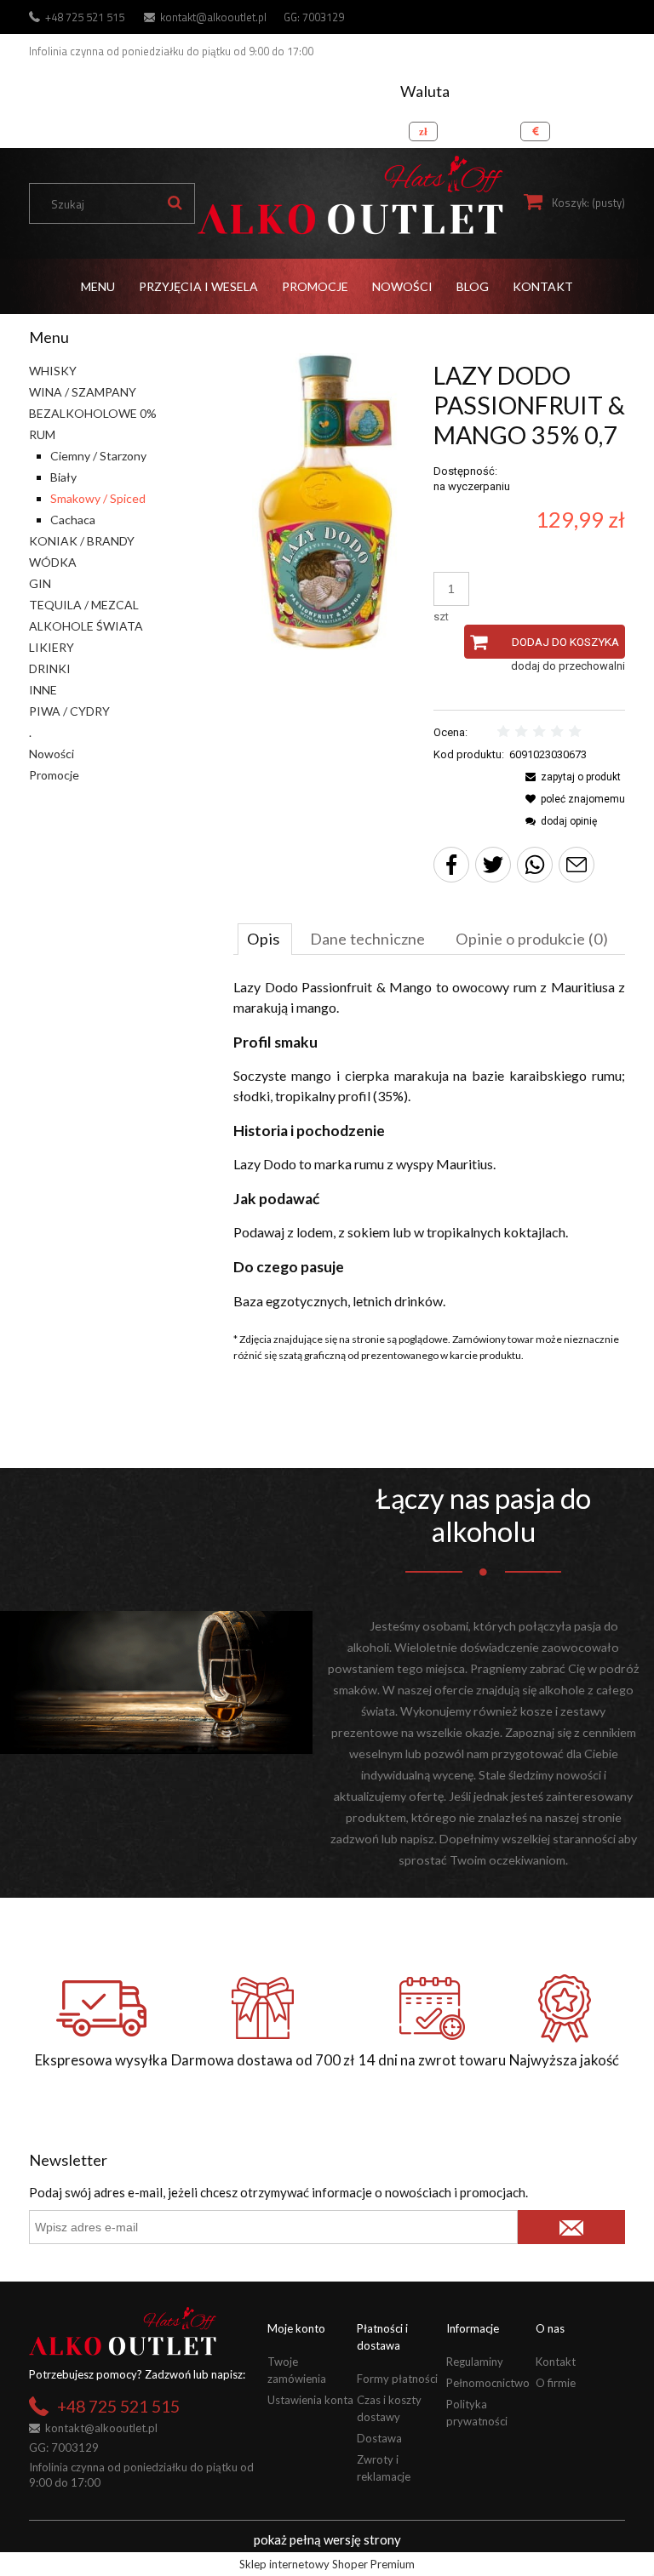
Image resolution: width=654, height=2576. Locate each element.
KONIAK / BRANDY (82, 541)
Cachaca (73, 520)
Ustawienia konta (310, 2400)
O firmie (556, 2383)
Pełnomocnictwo (488, 2383)
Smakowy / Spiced (98, 498)
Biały (63, 477)
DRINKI (50, 668)
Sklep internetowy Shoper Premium (327, 2564)
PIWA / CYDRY (69, 711)
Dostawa (379, 2438)
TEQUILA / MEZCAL (84, 605)
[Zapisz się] (571, 2227)
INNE (43, 690)
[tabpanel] (429, 1144)
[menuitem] (98, 286)
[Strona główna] (350, 195)
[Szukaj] (175, 203)
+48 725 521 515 (85, 17)
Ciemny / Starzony (98, 456)
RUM (42, 434)
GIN (40, 583)
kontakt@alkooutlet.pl (213, 17)
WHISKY (53, 371)
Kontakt (556, 2362)
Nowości (52, 754)
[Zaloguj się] (608, 127)
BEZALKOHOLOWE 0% (93, 413)
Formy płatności (397, 2379)
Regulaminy (475, 2362)
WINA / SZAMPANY (83, 392)
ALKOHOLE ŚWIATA (86, 626)
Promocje (54, 775)
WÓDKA (53, 562)
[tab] (265, 939)
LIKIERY (52, 647)
